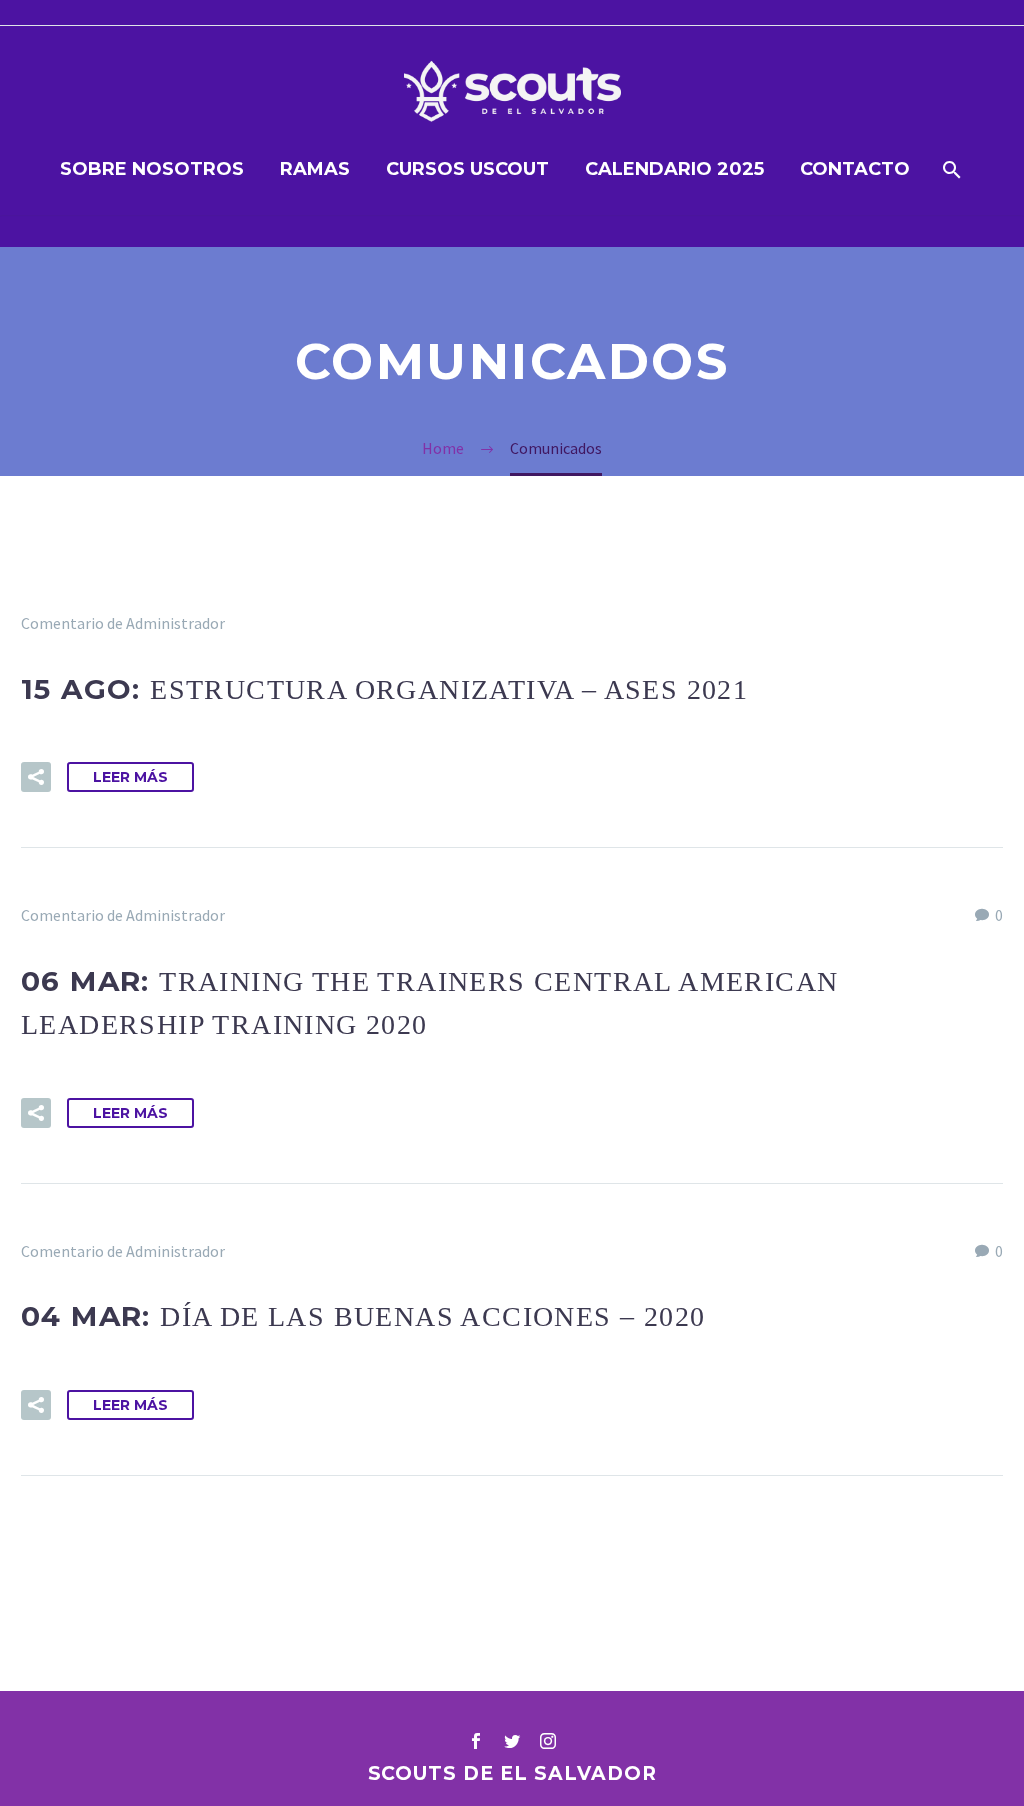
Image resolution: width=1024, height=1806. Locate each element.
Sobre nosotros (152, 169)
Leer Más (130, 777)
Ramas (315, 169)
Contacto (855, 169)
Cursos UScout (467, 169)
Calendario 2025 (674, 169)
